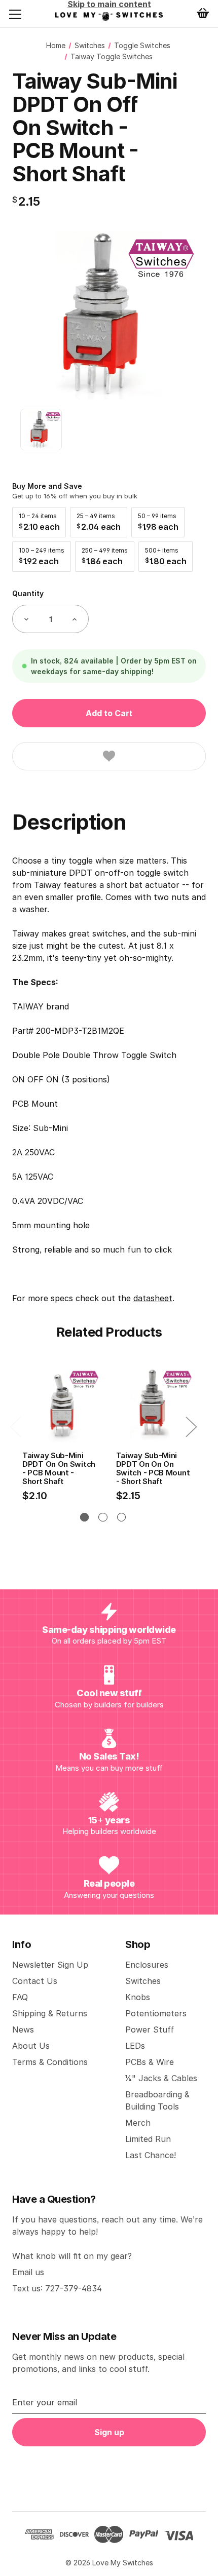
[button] (39, 522)
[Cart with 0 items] (203, 13)
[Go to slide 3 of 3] (121, 1517)
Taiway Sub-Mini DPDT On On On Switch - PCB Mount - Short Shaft (153, 1469)
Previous (15, 1426)
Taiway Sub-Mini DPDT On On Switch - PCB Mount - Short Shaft (59, 1469)
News (23, 2029)
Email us (28, 2272)
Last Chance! (151, 2155)
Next (191, 1426)
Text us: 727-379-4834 (57, 2288)
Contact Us (35, 1981)
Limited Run (148, 2139)
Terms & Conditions (50, 2062)
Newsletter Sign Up (50, 1965)
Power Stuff (150, 2029)
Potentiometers (156, 2013)
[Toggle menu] (23, 14)
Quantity (28, 593)
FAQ (20, 1997)
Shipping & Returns (50, 2013)
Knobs (138, 1997)
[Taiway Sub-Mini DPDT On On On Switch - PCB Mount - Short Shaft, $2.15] (155, 1404)
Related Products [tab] (109, 1332)
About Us (31, 2046)
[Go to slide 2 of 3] (103, 1517)
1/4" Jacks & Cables (161, 2078)
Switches (143, 1981)
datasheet (153, 1298)
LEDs (135, 2046)
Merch (138, 2123)
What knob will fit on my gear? (72, 2256)
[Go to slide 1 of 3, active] (84, 1517)
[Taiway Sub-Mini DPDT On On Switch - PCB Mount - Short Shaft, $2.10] (61, 1404)
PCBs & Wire (150, 2062)
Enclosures (147, 1965)
